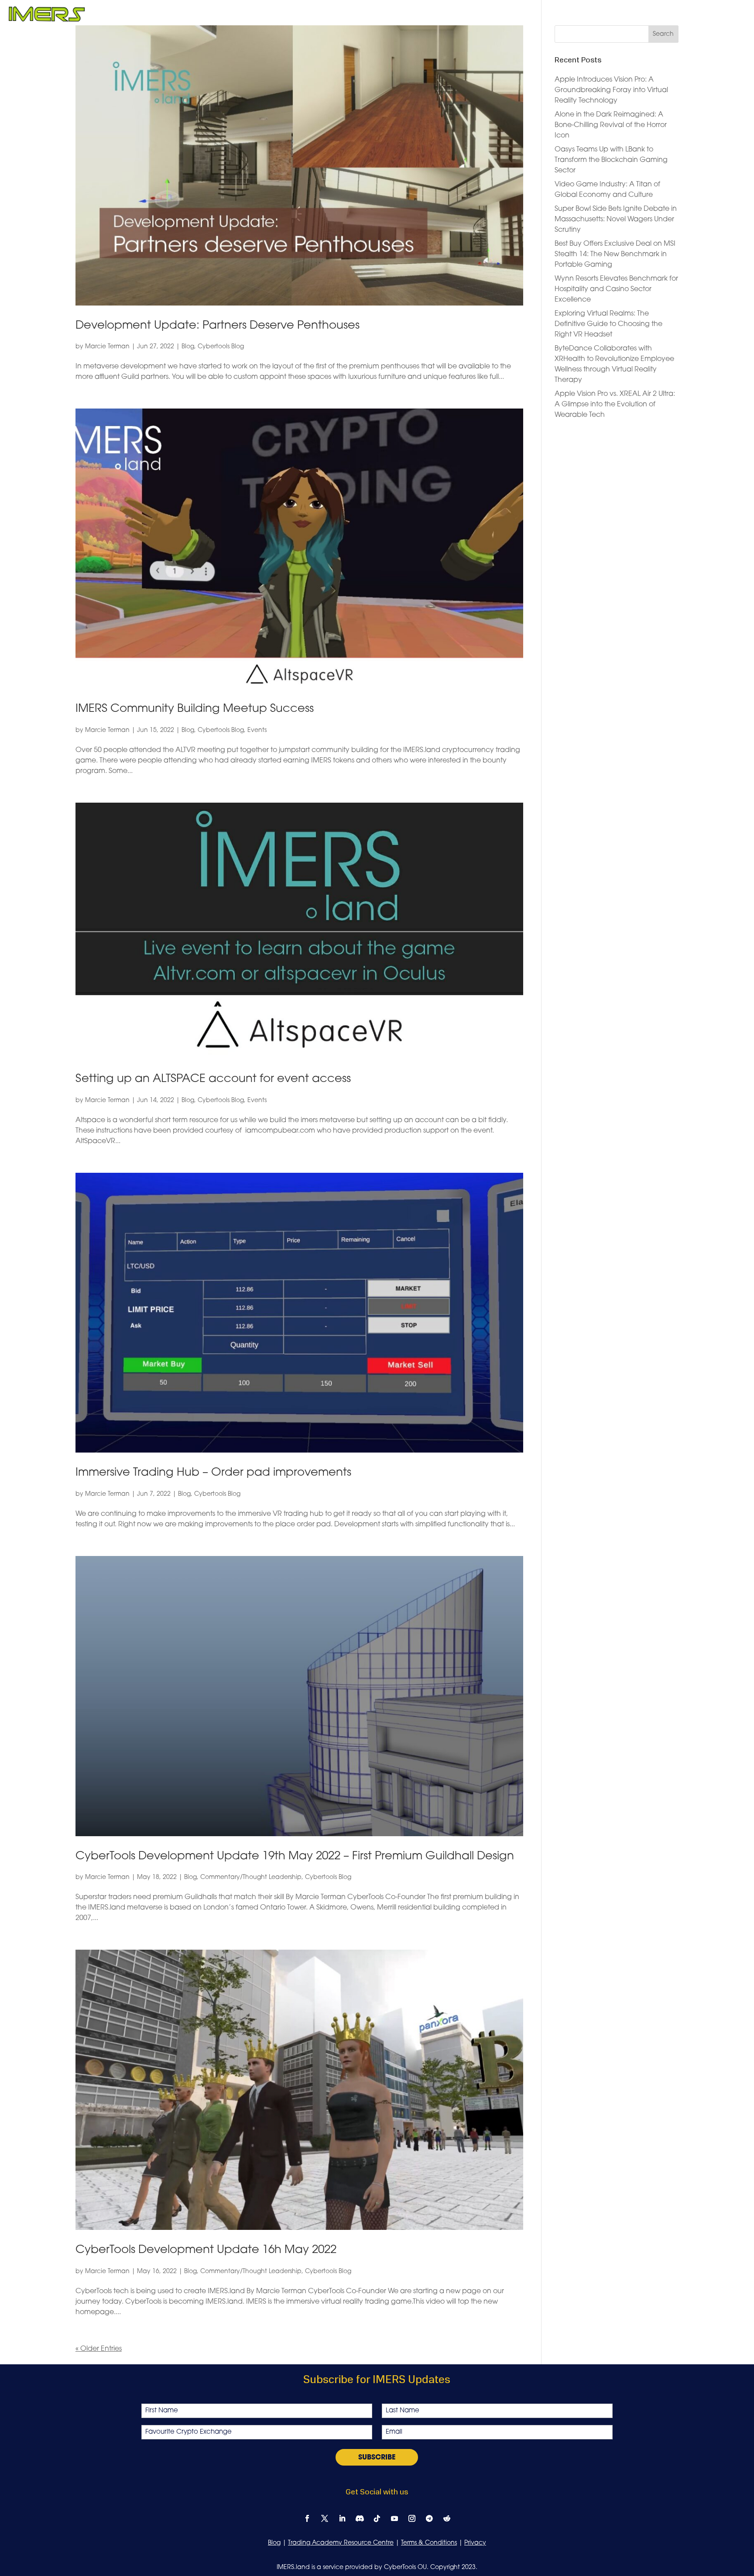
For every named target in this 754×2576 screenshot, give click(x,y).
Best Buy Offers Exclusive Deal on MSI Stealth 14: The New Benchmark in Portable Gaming (615, 254)
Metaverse (468, 15)
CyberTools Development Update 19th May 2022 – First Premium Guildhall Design (295, 1856)
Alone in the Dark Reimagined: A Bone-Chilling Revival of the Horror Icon (611, 125)
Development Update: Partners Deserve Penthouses (218, 326)
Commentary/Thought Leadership (251, 1877)
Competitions (386, 15)
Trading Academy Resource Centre (341, 2543)
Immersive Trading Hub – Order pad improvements (213, 1473)
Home (265, 15)
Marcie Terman (107, 347)
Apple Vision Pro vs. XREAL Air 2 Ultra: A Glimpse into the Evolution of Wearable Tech (615, 405)
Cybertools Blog (221, 347)
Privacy (475, 2543)
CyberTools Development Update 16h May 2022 (206, 2250)
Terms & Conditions (429, 2543)
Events (257, 730)
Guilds (430, 15)
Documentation (572, 15)
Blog (188, 347)
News (618, 15)
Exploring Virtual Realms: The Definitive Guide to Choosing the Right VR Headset (608, 324)
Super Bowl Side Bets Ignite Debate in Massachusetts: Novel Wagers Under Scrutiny (616, 220)
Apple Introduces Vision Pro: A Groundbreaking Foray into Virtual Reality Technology (611, 90)
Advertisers (514, 15)
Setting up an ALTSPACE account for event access (213, 1079)
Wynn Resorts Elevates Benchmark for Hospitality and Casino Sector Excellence (616, 289)
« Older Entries (99, 2349)
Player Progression (318, 15)
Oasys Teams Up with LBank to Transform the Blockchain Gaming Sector (611, 160)
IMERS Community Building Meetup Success (195, 709)
